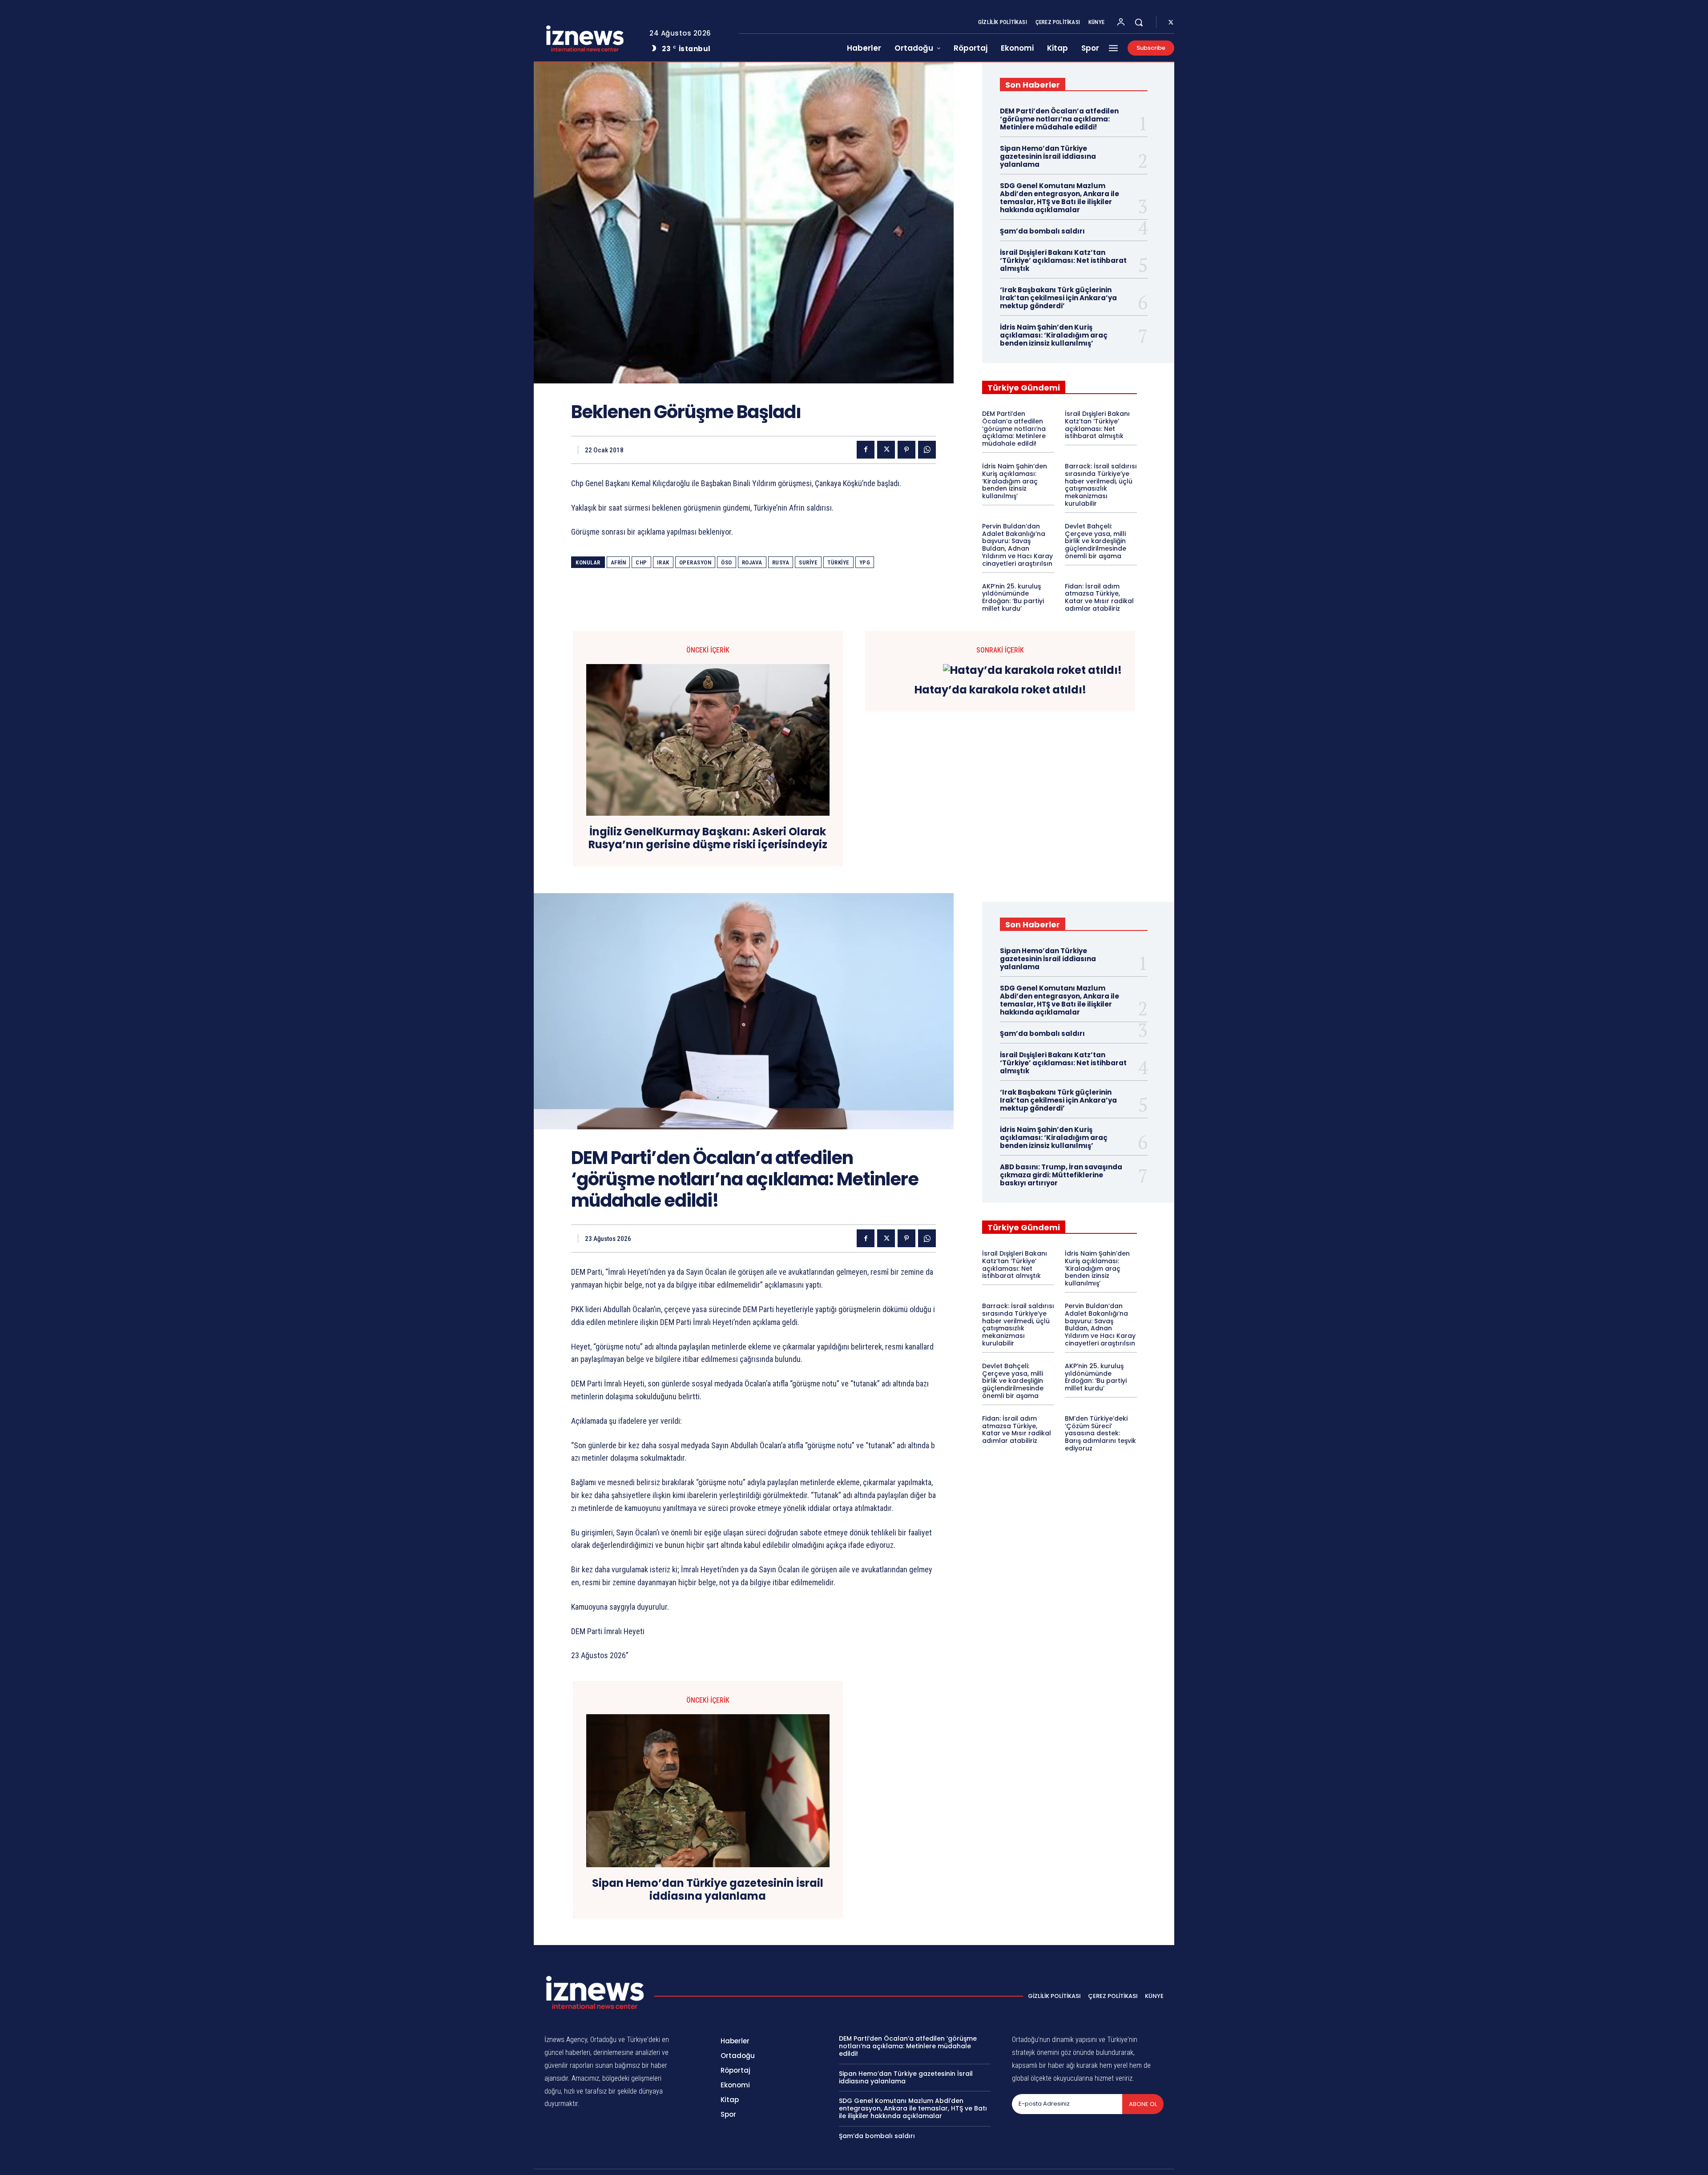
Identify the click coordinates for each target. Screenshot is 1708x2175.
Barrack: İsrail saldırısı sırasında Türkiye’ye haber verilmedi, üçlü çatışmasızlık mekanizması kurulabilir (1101, 485)
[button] (1139, 22)
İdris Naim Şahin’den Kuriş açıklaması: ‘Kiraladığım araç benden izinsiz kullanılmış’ (1054, 335)
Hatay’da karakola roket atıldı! (1000, 690)
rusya (781, 562)
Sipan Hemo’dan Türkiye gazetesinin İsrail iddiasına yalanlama (1048, 156)
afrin (618, 562)
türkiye (838, 562)
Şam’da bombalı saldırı (1042, 231)
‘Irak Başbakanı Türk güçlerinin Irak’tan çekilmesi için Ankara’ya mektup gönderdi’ (1058, 298)
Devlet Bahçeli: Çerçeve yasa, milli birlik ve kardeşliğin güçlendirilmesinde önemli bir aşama (1096, 541)
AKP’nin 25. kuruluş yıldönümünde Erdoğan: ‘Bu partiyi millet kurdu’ (1013, 597)
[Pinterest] (906, 450)
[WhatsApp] (927, 450)
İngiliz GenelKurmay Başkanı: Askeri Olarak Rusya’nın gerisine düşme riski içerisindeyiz (708, 838)
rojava (752, 562)
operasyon (695, 562)
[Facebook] (866, 450)
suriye (808, 562)
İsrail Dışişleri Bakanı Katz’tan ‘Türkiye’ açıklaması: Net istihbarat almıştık (1063, 260)
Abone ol (1143, 2104)
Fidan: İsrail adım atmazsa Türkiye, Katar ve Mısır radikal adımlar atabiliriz (1099, 597)
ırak (663, 562)
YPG (865, 562)
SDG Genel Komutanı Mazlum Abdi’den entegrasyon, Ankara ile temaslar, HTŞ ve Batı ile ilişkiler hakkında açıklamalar (1059, 198)
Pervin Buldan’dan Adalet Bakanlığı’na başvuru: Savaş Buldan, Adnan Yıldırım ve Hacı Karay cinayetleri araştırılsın (1017, 545)
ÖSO (727, 562)
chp (641, 562)
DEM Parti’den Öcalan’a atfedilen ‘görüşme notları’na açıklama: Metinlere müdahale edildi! (1059, 119)
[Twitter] (1171, 23)
